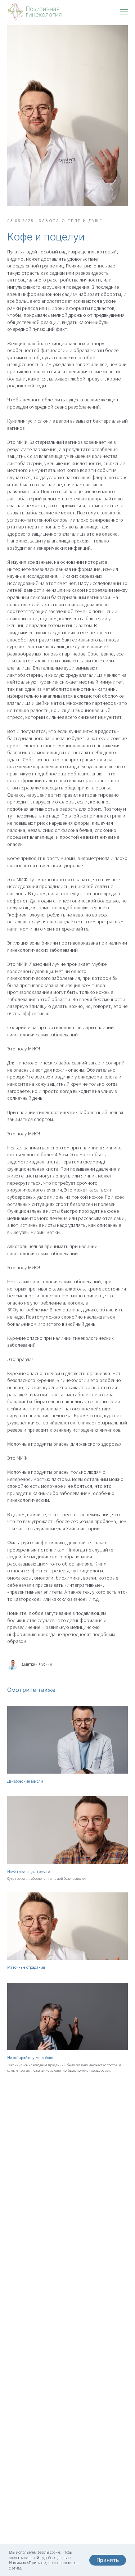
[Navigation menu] (124, 12)
